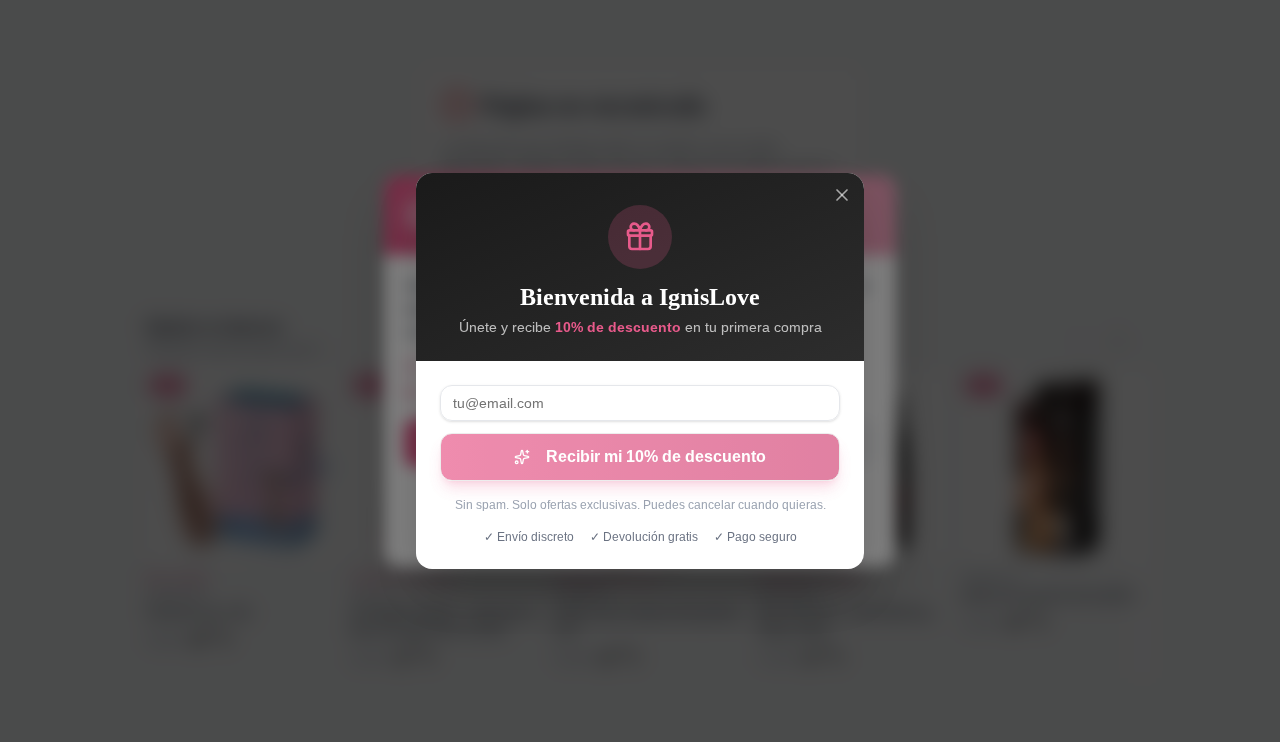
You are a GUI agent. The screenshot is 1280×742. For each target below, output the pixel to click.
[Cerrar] (842, 195)
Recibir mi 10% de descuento (656, 456)
